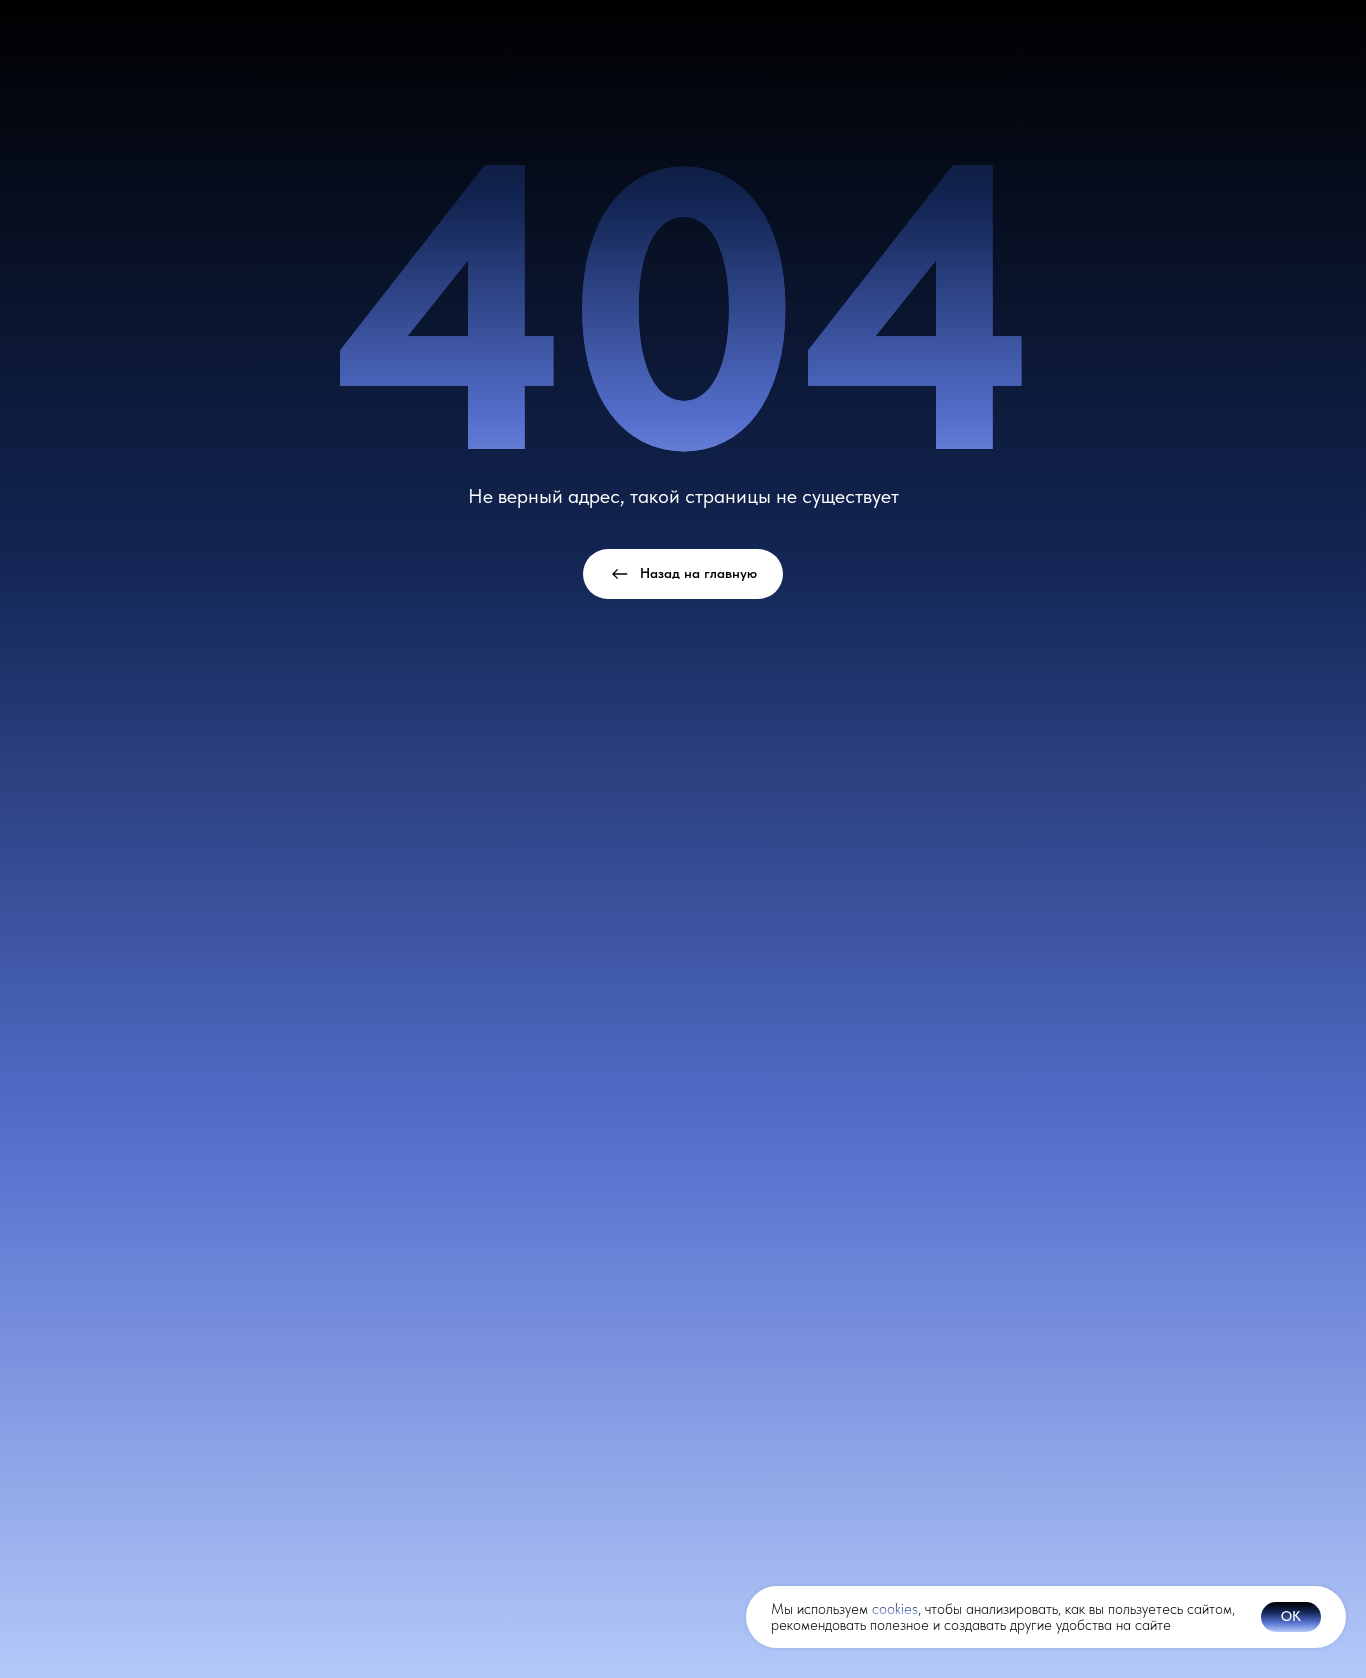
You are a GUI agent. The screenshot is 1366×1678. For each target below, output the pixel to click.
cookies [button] (895, 1609)
